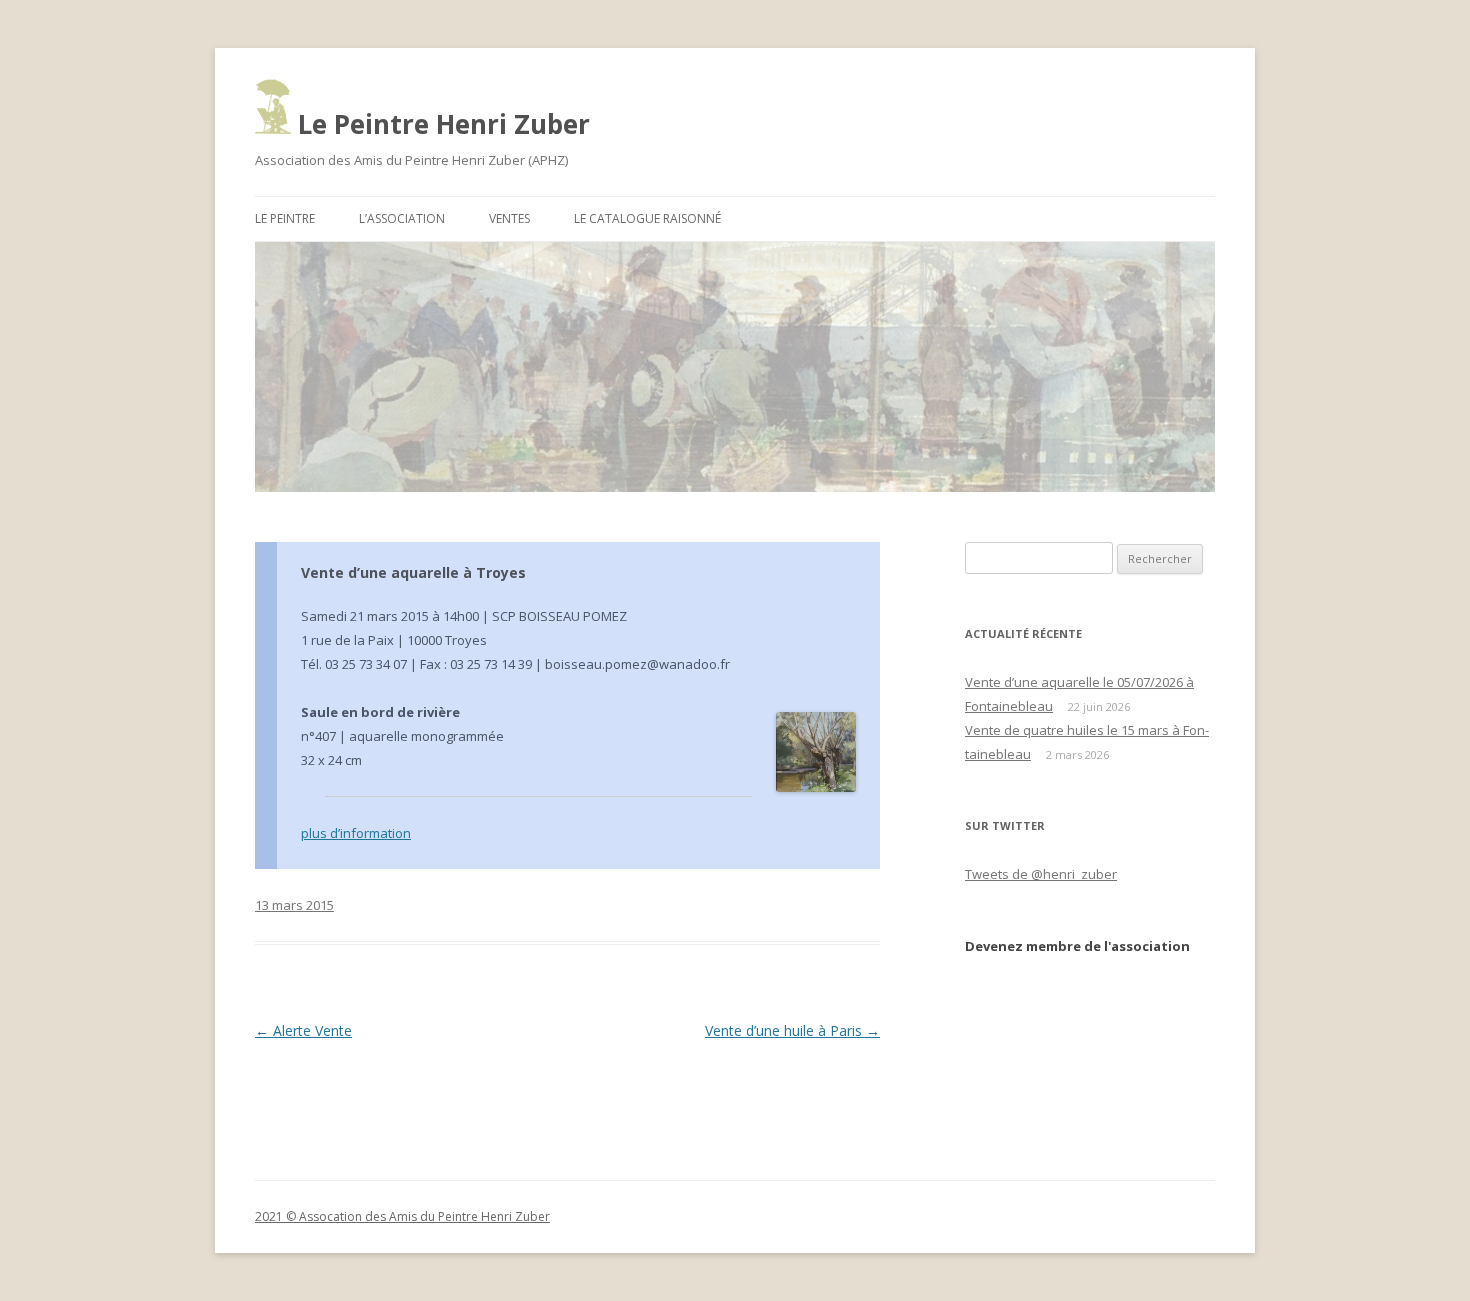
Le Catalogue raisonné (647, 218)
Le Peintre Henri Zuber (440, 124)
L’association (402, 218)
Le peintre (285, 218)
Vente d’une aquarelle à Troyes (413, 572)
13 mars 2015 (294, 905)
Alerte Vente (303, 1030)
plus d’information (356, 833)
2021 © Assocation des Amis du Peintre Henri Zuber (402, 1216)
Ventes (509, 218)
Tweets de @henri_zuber (1041, 874)
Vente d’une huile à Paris (792, 1030)
